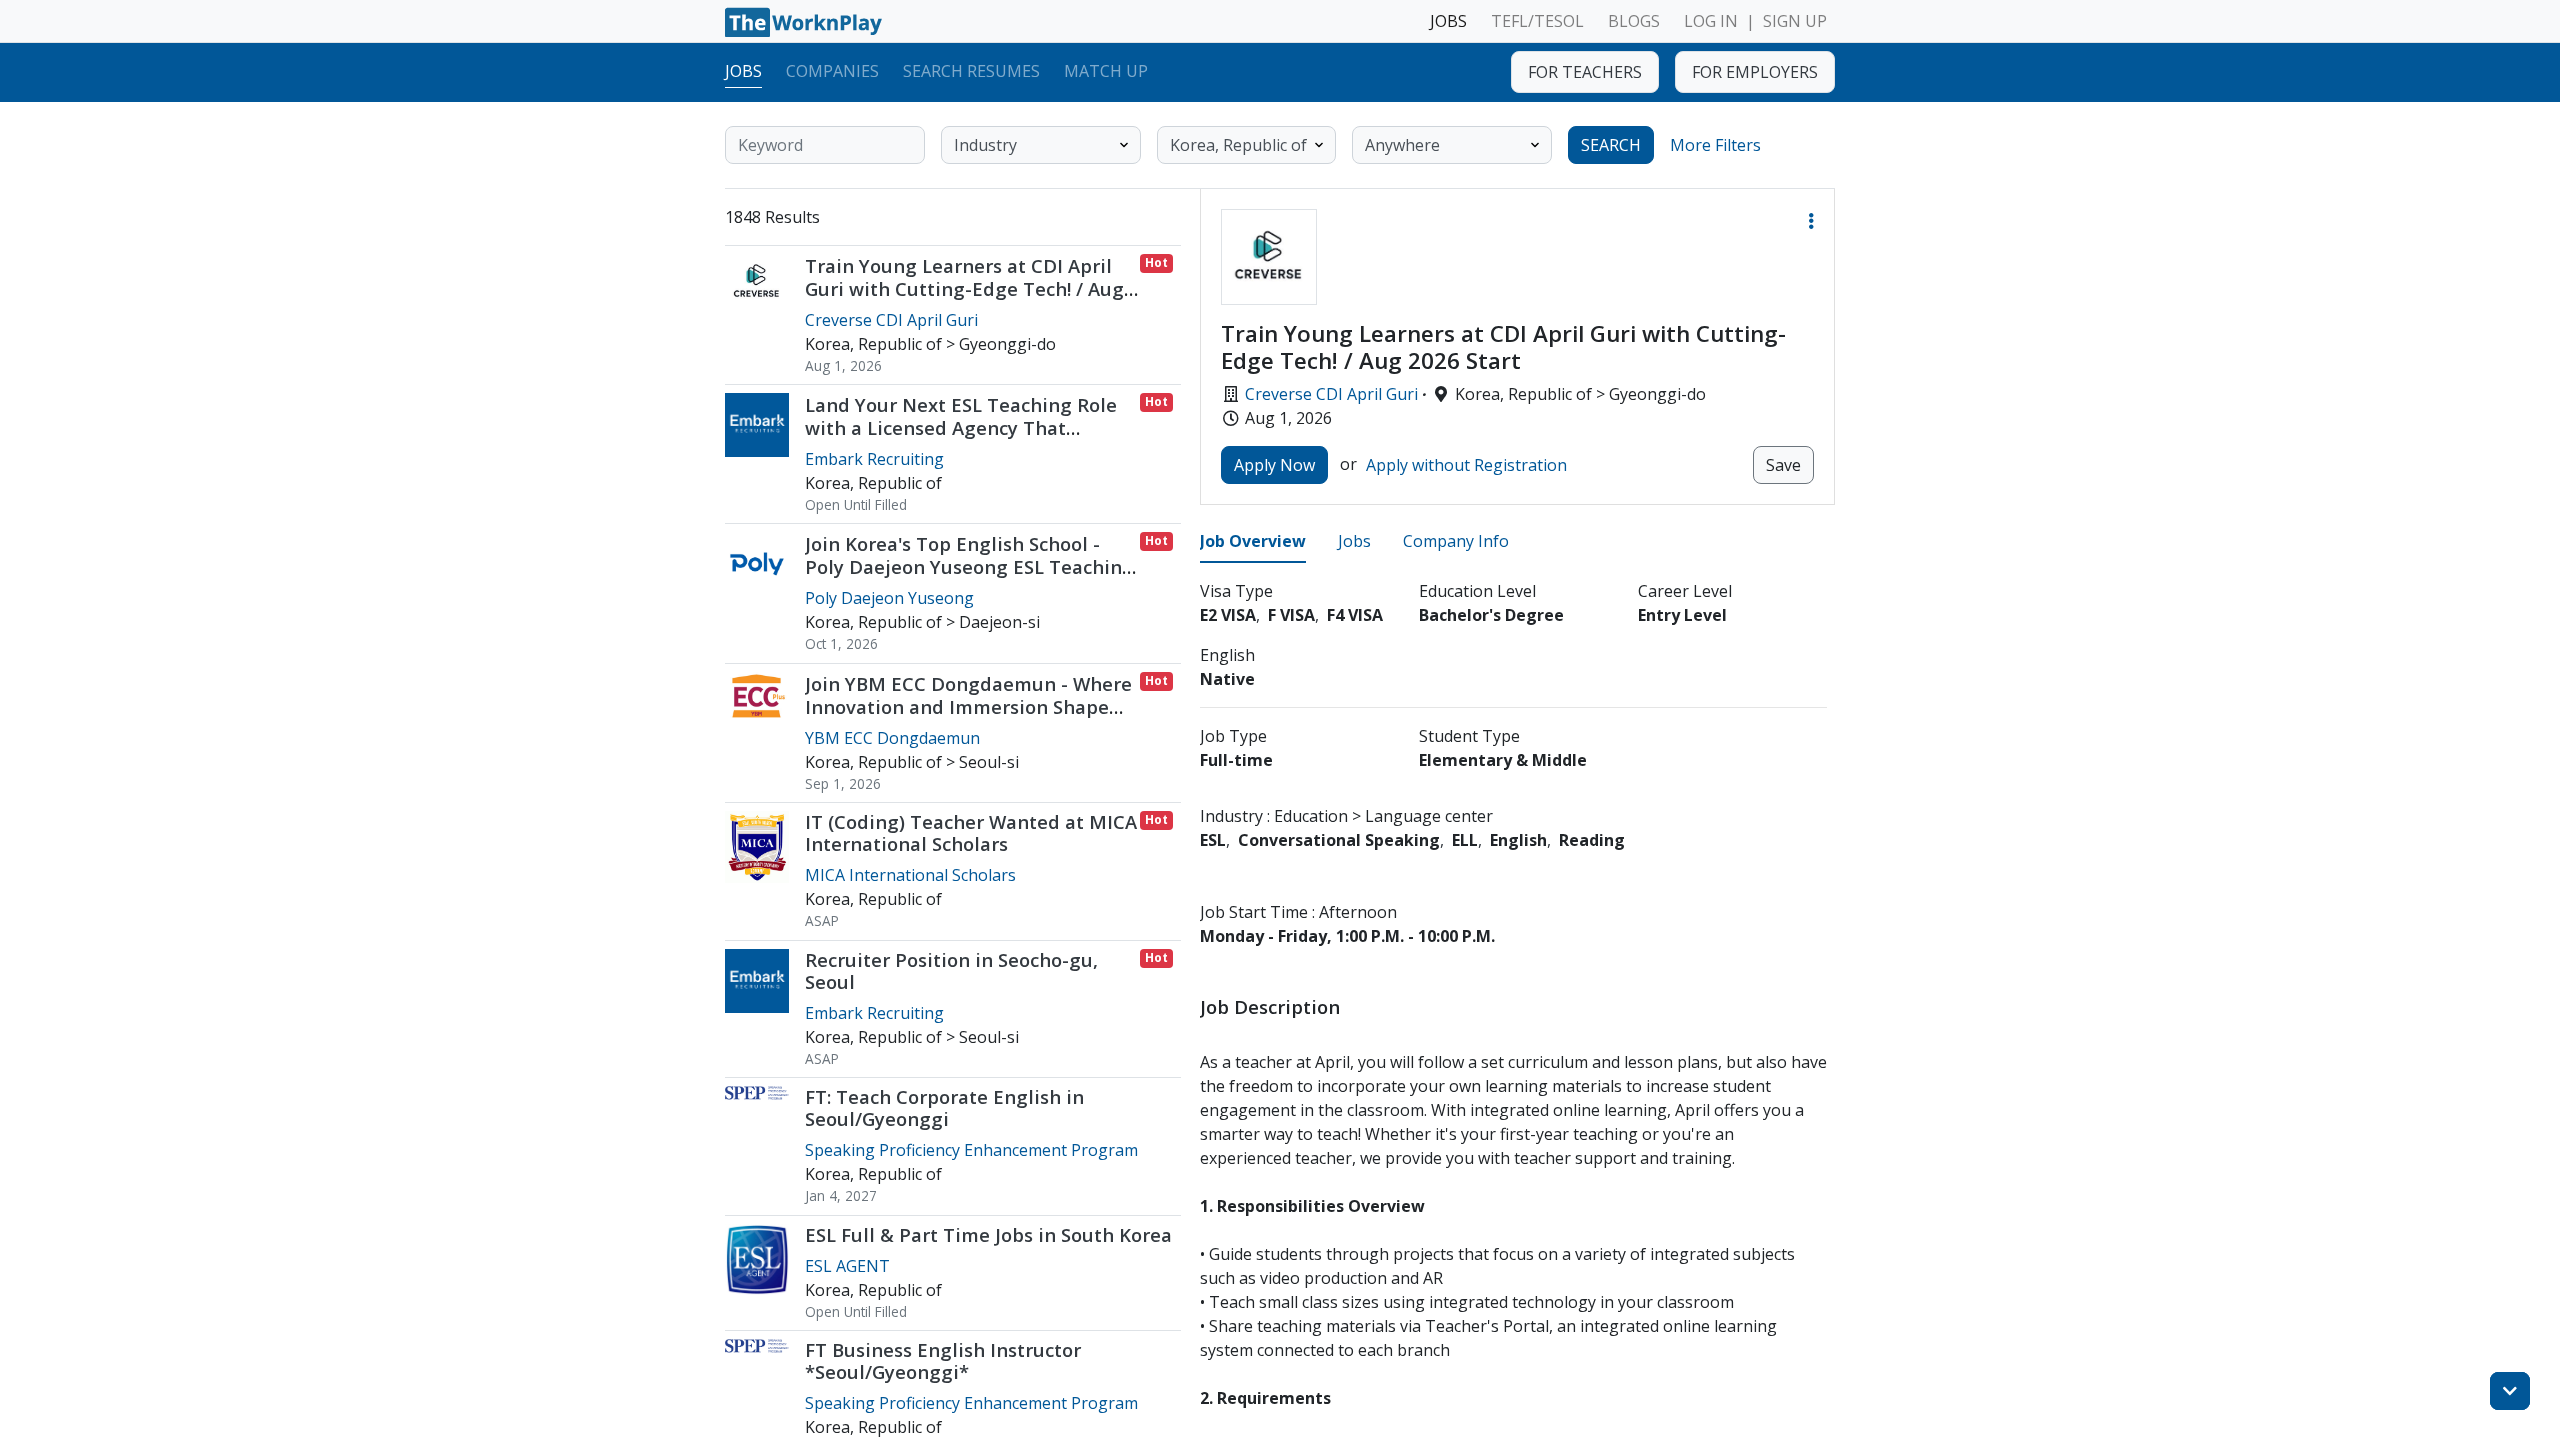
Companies (832, 71)
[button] (1811, 221)
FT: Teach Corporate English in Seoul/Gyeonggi (944, 1107)
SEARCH (1611, 145)
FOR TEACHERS (1585, 72)
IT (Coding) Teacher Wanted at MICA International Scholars (971, 832)
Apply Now (1274, 465)
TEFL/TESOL (1537, 21)
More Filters (1715, 145)
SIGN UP (1795, 21)
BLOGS (1634, 21)
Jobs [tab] (1354, 541)
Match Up (1106, 71)
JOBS (1448, 21)
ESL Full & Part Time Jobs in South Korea (988, 1234)
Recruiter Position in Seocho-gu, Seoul (951, 970)
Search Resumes (971, 71)
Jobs (743, 71)
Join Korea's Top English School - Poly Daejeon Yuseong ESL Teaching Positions (969, 566)
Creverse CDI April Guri (1331, 394)
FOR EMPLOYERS (1755, 72)
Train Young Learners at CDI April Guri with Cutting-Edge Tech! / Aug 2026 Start (964, 288)
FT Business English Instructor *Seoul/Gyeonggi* (943, 1360)
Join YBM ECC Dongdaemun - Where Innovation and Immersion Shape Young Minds (968, 706)
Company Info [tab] (1456, 541)
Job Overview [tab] (1253, 541)
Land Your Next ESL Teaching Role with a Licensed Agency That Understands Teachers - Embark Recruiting (961, 439)
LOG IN (1711, 21)
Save (1783, 465)
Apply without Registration (1466, 465)
